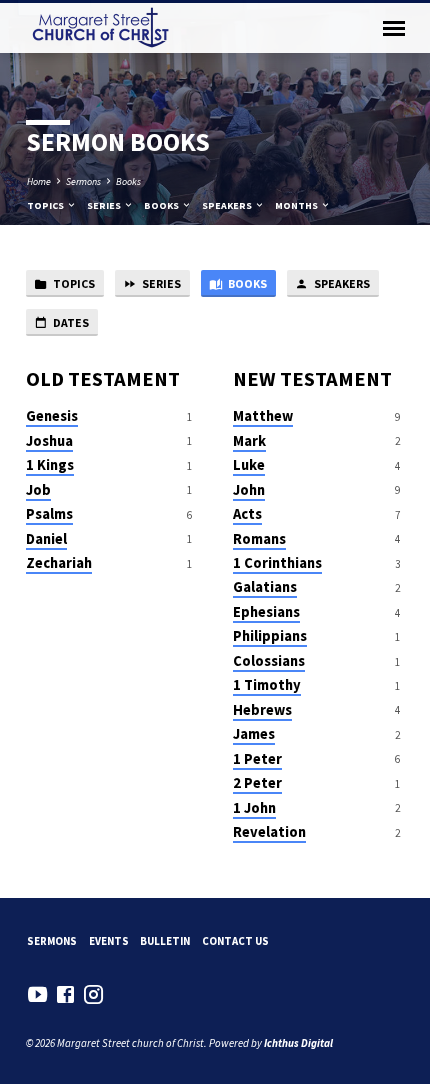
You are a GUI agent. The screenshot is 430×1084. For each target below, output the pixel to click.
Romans (259, 539)
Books (128, 181)
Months (297, 205)
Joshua (49, 441)
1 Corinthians (277, 563)
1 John (254, 808)
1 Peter (257, 759)
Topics (46, 205)
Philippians (270, 636)
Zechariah (59, 563)
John (249, 490)
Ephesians (266, 612)
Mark (249, 441)
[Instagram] (93, 994)
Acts (247, 514)
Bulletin (165, 941)
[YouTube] (37, 994)
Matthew (263, 416)
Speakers (228, 205)
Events (109, 941)
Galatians (265, 587)
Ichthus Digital (298, 1043)
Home (39, 181)
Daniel (46, 539)
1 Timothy (267, 685)
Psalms (49, 514)
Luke (249, 465)
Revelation (269, 832)
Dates (70, 322)
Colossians (269, 661)
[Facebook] (65, 994)
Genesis (52, 416)
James (254, 734)
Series (105, 205)
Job (38, 490)
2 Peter (257, 783)
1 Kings (50, 465)
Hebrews (262, 710)
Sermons (83, 181)
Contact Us (235, 941)
